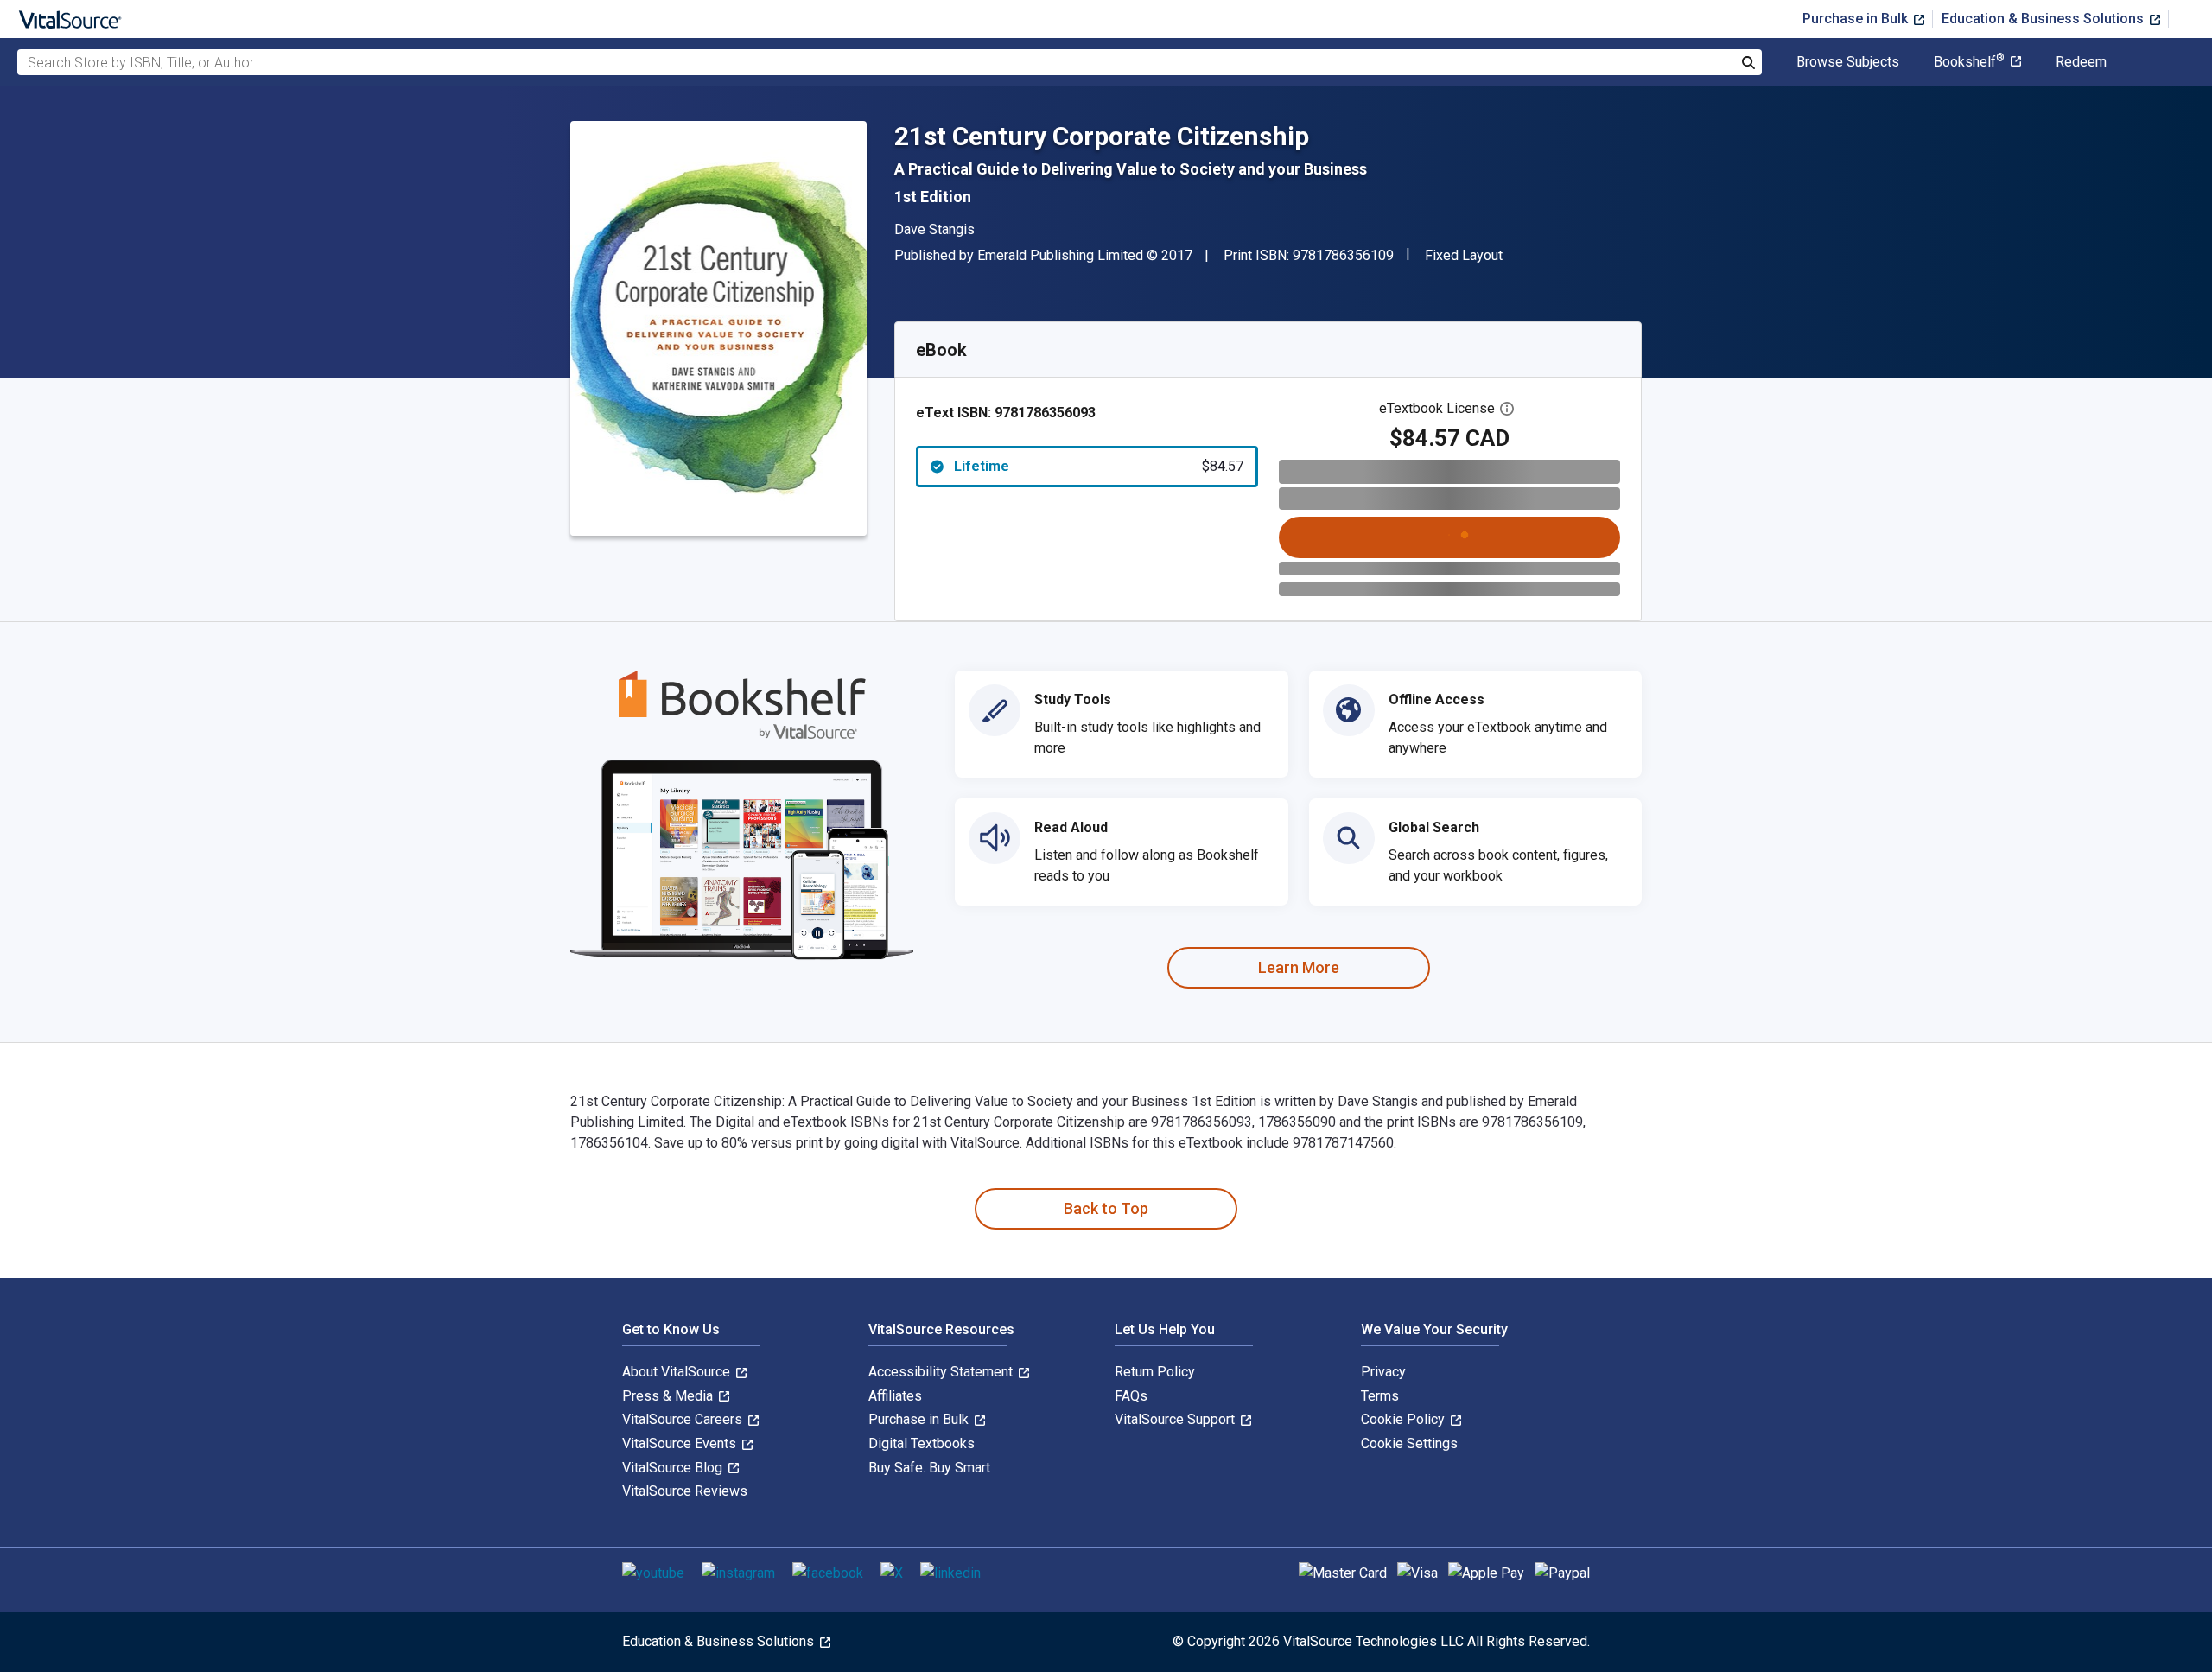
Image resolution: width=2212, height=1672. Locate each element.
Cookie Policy (1405, 1419)
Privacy (1383, 1372)
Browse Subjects (1848, 62)
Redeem (2081, 62)
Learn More (1299, 967)
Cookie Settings (1409, 1443)
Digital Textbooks (922, 1443)
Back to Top (1106, 1208)
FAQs (1131, 1396)
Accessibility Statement (942, 1372)
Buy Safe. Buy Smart (929, 1468)
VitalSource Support (1176, 1419)
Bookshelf (1969, 62)
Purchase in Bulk (1857, 19)
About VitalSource (678, 1372)
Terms (1380, 1396)
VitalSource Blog (674, 1468)
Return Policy (1155, 1372)
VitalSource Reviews (685, 1491)
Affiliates (895, 1396)
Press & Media (669, 1396)
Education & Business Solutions (2044, 19)
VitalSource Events (681, 1443)
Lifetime (1099, 466)
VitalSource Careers (684, 1419)
